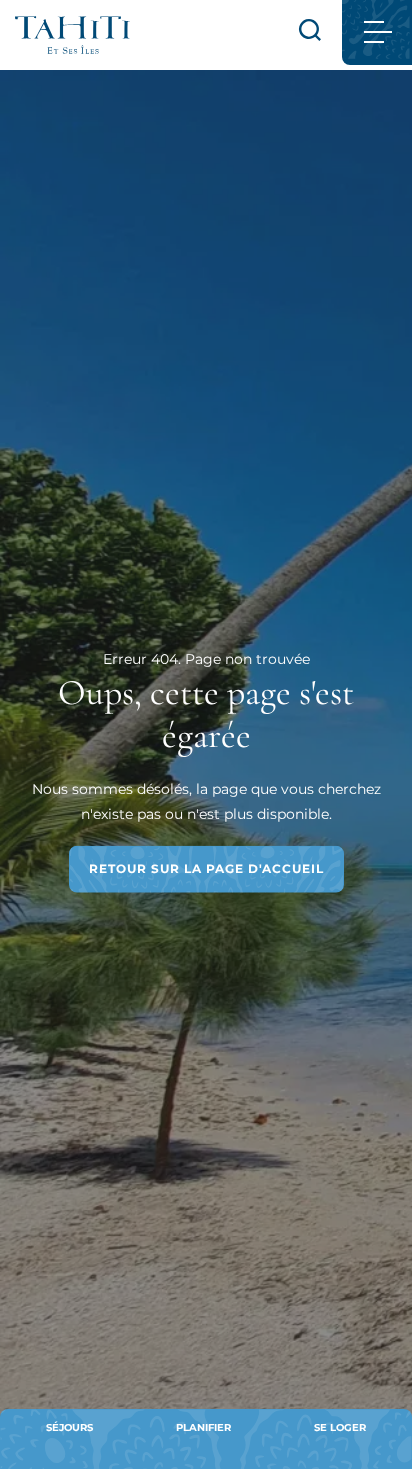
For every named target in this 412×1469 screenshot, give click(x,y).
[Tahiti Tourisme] (72, 35)
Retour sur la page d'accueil (206, 868)
